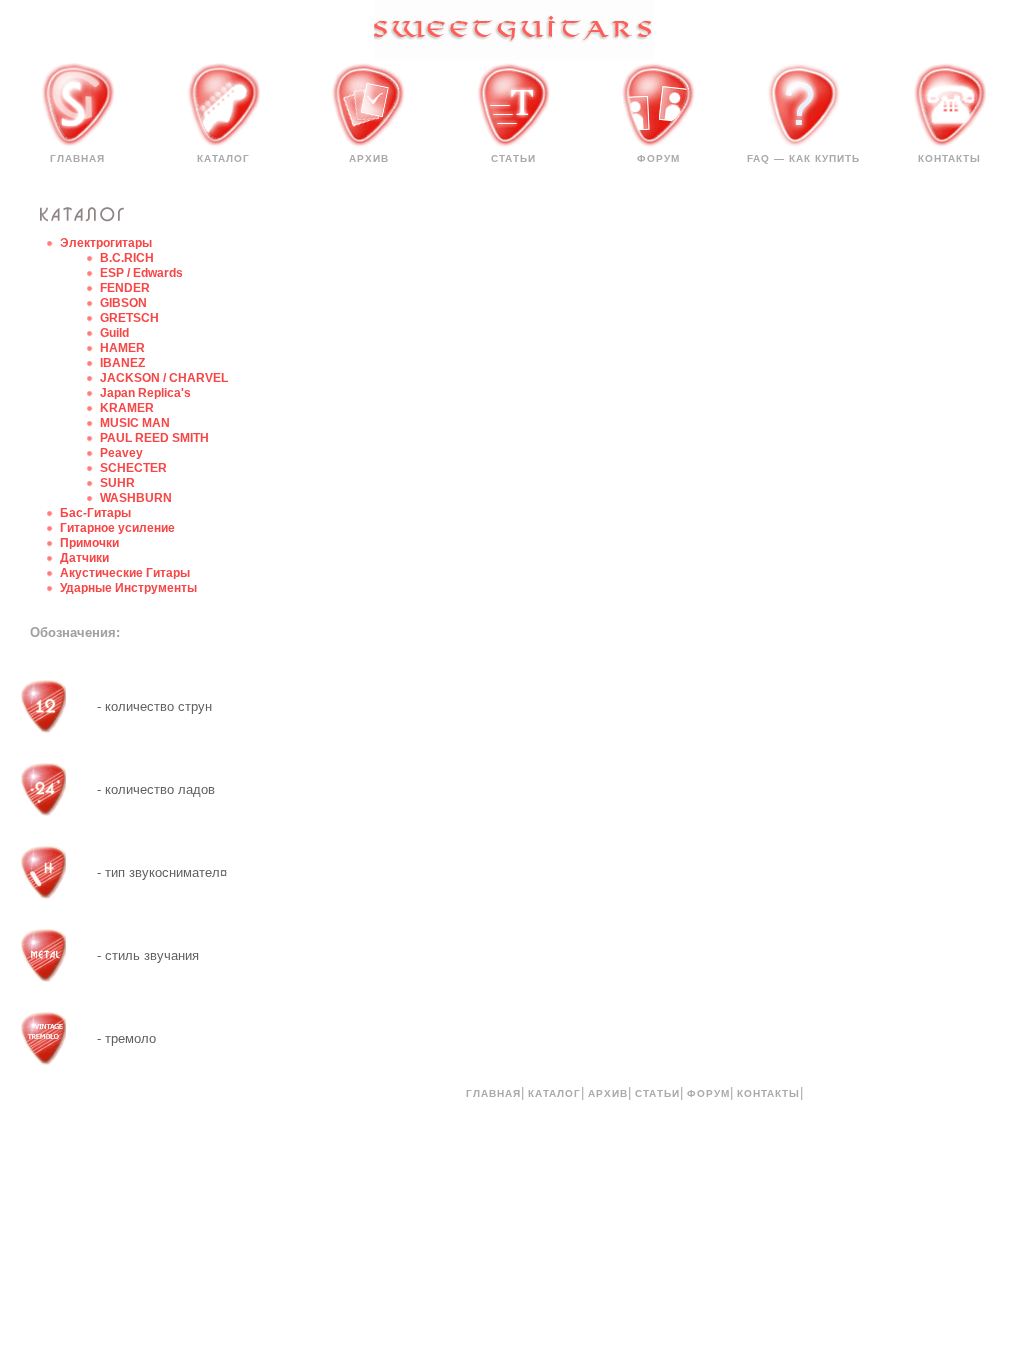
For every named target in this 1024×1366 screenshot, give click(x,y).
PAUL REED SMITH (154, 438)
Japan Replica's (145, 393)
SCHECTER (133, 468)
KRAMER (127, 408)
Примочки (89, 543)
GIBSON (123, 303)
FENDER (125, 288)
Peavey (121, 453)
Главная (77, 158)
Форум (658, 158)
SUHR (117, 483)
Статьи (513, 158)
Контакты (949, 158)
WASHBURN (136, 498)
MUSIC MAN (135, 423)
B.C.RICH (127, 258)
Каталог (223, 158)
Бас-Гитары (95, 513)
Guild (114, 333)
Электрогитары (106, 243)
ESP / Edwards (141, 273)
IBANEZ (122, 363)
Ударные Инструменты (128, 588)
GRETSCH (129, 318)
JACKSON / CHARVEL (164, 378)
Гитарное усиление (117, 528)
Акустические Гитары (125, 573)
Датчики (84, 558)
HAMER (122, 348)
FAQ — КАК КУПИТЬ (803, 158)
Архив (369, 158)
